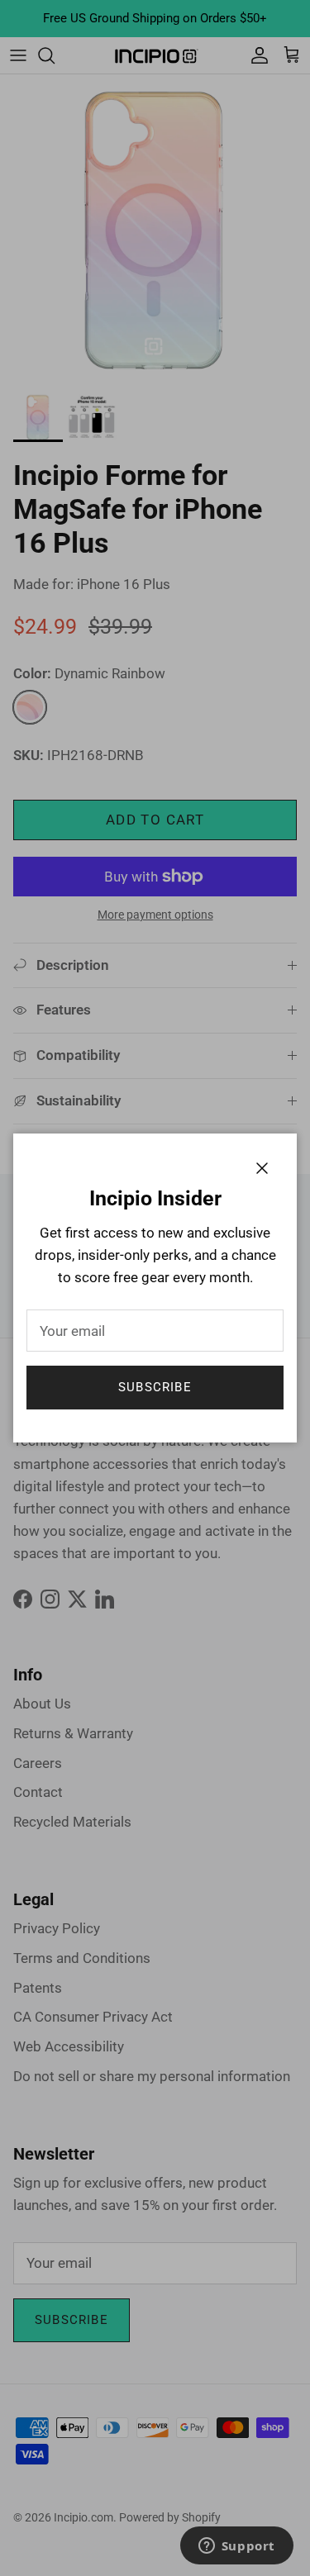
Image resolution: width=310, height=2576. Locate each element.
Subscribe (155, 1387)
